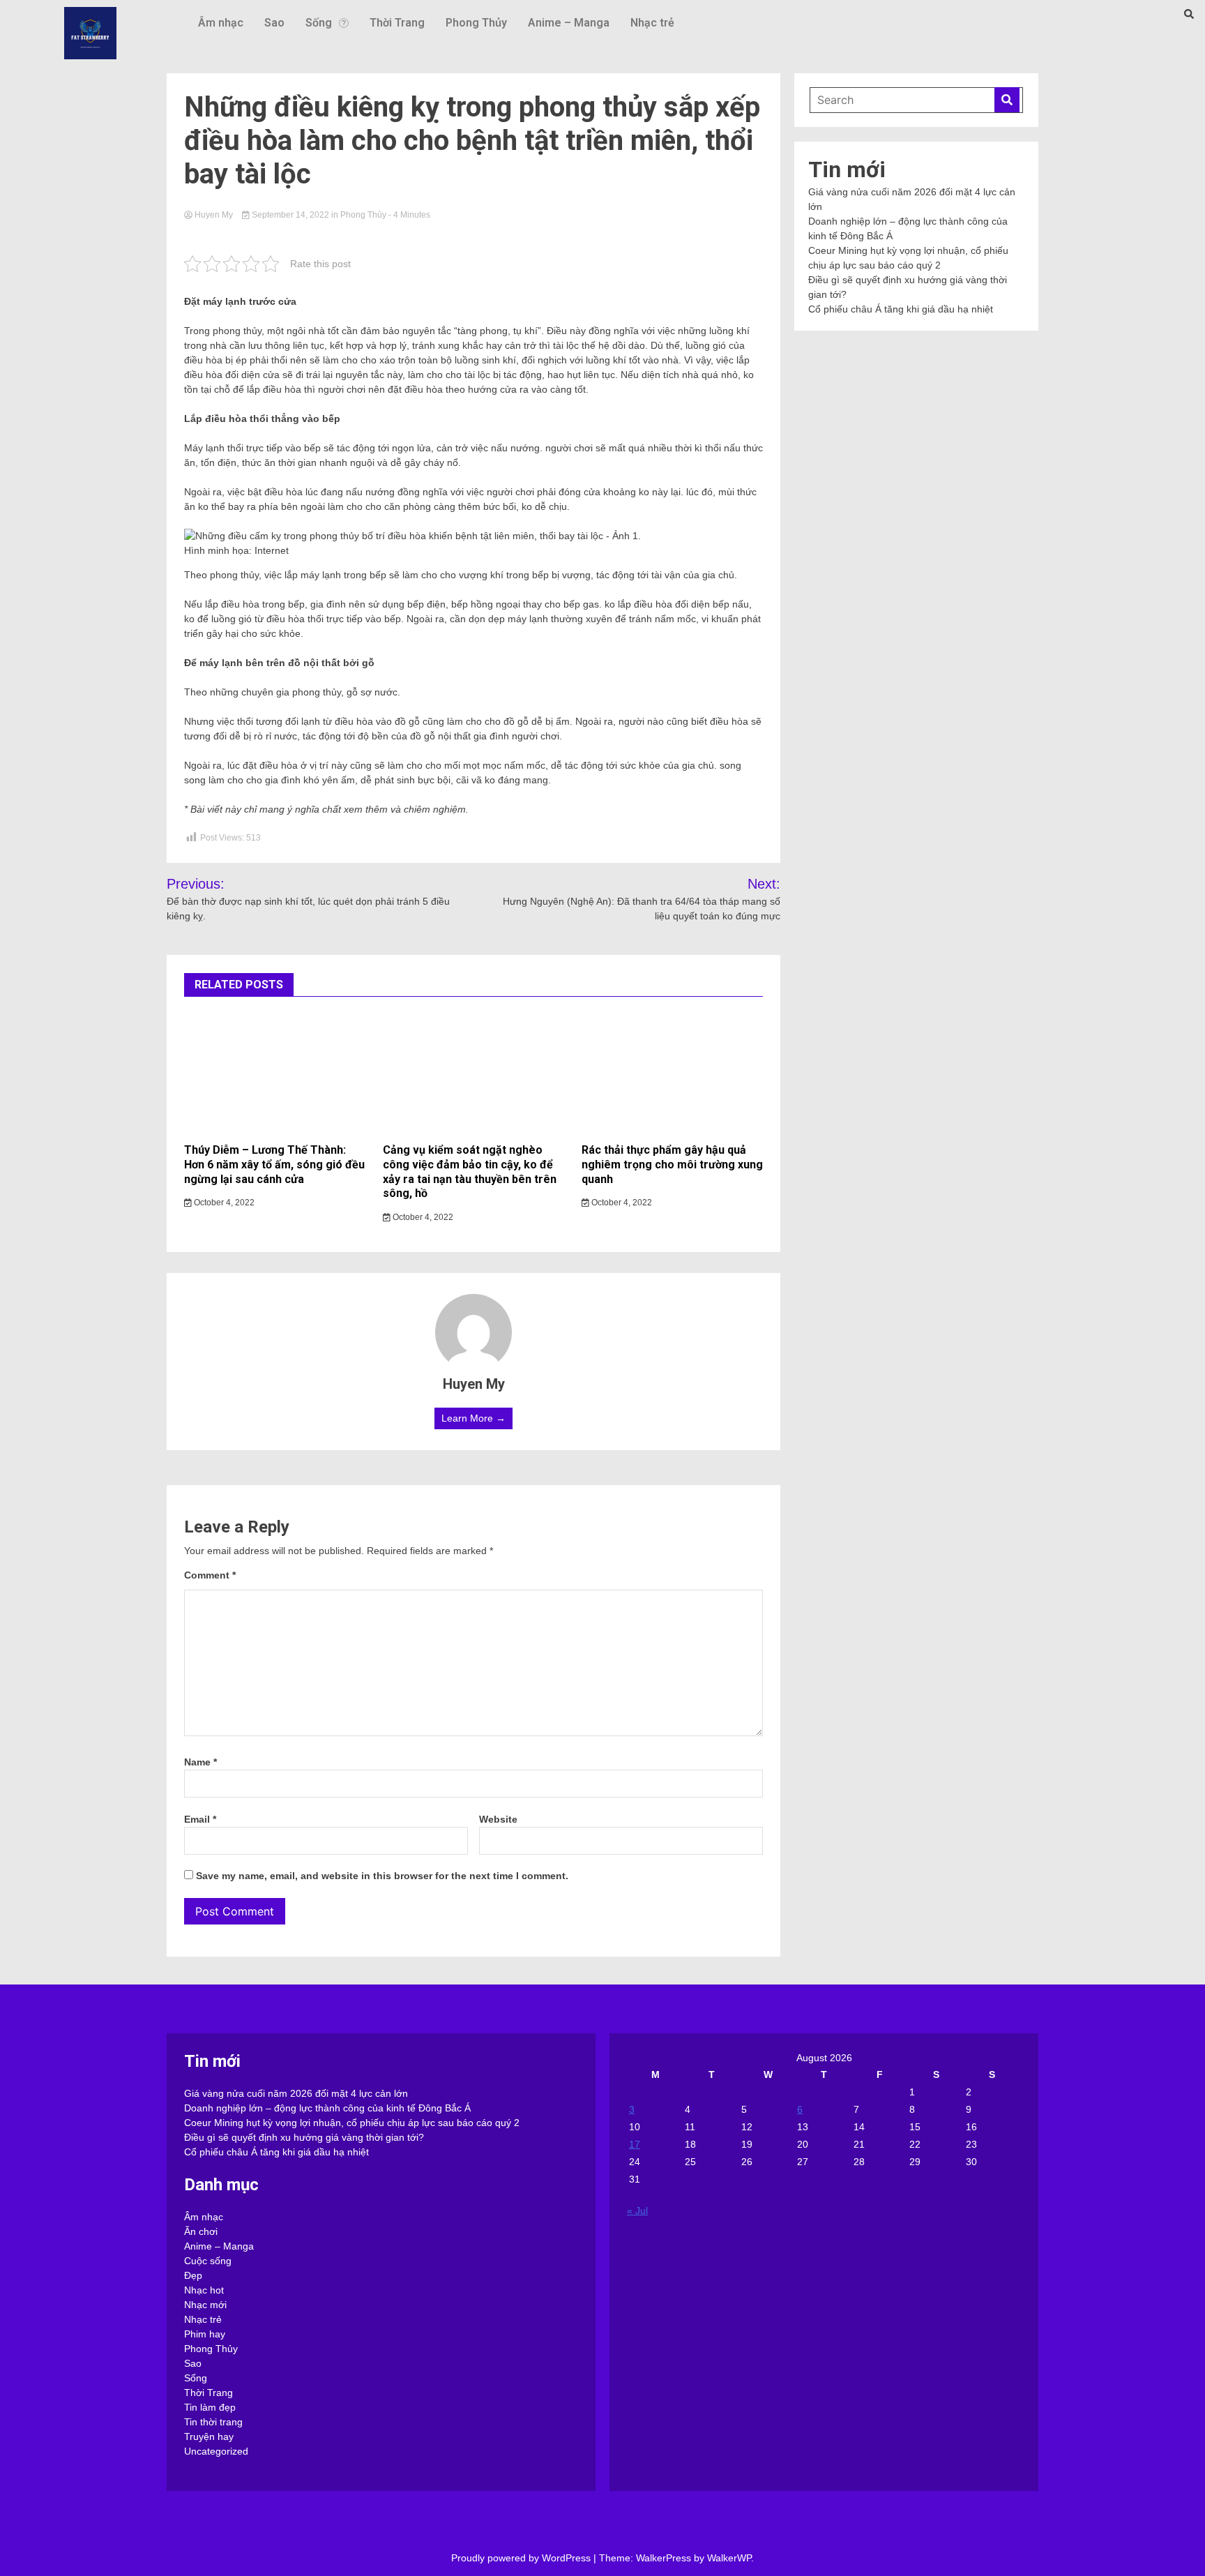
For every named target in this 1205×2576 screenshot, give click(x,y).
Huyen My (214, 215)
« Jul (637, 2210)
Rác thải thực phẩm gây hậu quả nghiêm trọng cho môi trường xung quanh (672, 1165)
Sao (274, 23)
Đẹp (193, 2275)
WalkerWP (729, 2558)
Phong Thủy (476, 23)
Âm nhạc (221, 23)
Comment (210, 1575)
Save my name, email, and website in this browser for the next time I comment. (382, 1876)
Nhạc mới (205, 2305)
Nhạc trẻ (652, 23)
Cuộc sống (208, 2261)
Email (200, 1819)
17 (635, 2144)
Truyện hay (209, 2436)
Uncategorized (216, 2451)
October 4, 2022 (223, 1203)
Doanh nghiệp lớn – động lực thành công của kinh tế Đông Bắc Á (327, 2108)
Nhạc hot (204, 2290)
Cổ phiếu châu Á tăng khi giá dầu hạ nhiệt (901, 309)
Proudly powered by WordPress (522, 2558)
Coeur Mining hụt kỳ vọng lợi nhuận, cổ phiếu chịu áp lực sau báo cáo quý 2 (352, 2123)
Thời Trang (397, 23)
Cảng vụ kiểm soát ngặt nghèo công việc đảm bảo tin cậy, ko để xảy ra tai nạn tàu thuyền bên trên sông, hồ (470, 1172)
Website (498, 1819)
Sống (319, 23)
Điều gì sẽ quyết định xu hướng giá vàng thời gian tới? (304, 2137)
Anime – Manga (569, 23)
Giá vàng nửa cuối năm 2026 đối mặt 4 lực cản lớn (296, 2093)
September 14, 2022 (290, 215)
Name (200, 1762)
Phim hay (205, 2334)
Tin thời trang (213, 2422)
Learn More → (473, 1418)
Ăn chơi (201, 2231)
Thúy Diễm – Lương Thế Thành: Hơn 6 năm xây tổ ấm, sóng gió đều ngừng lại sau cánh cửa (274, 1165)
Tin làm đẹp (210, 2407)
